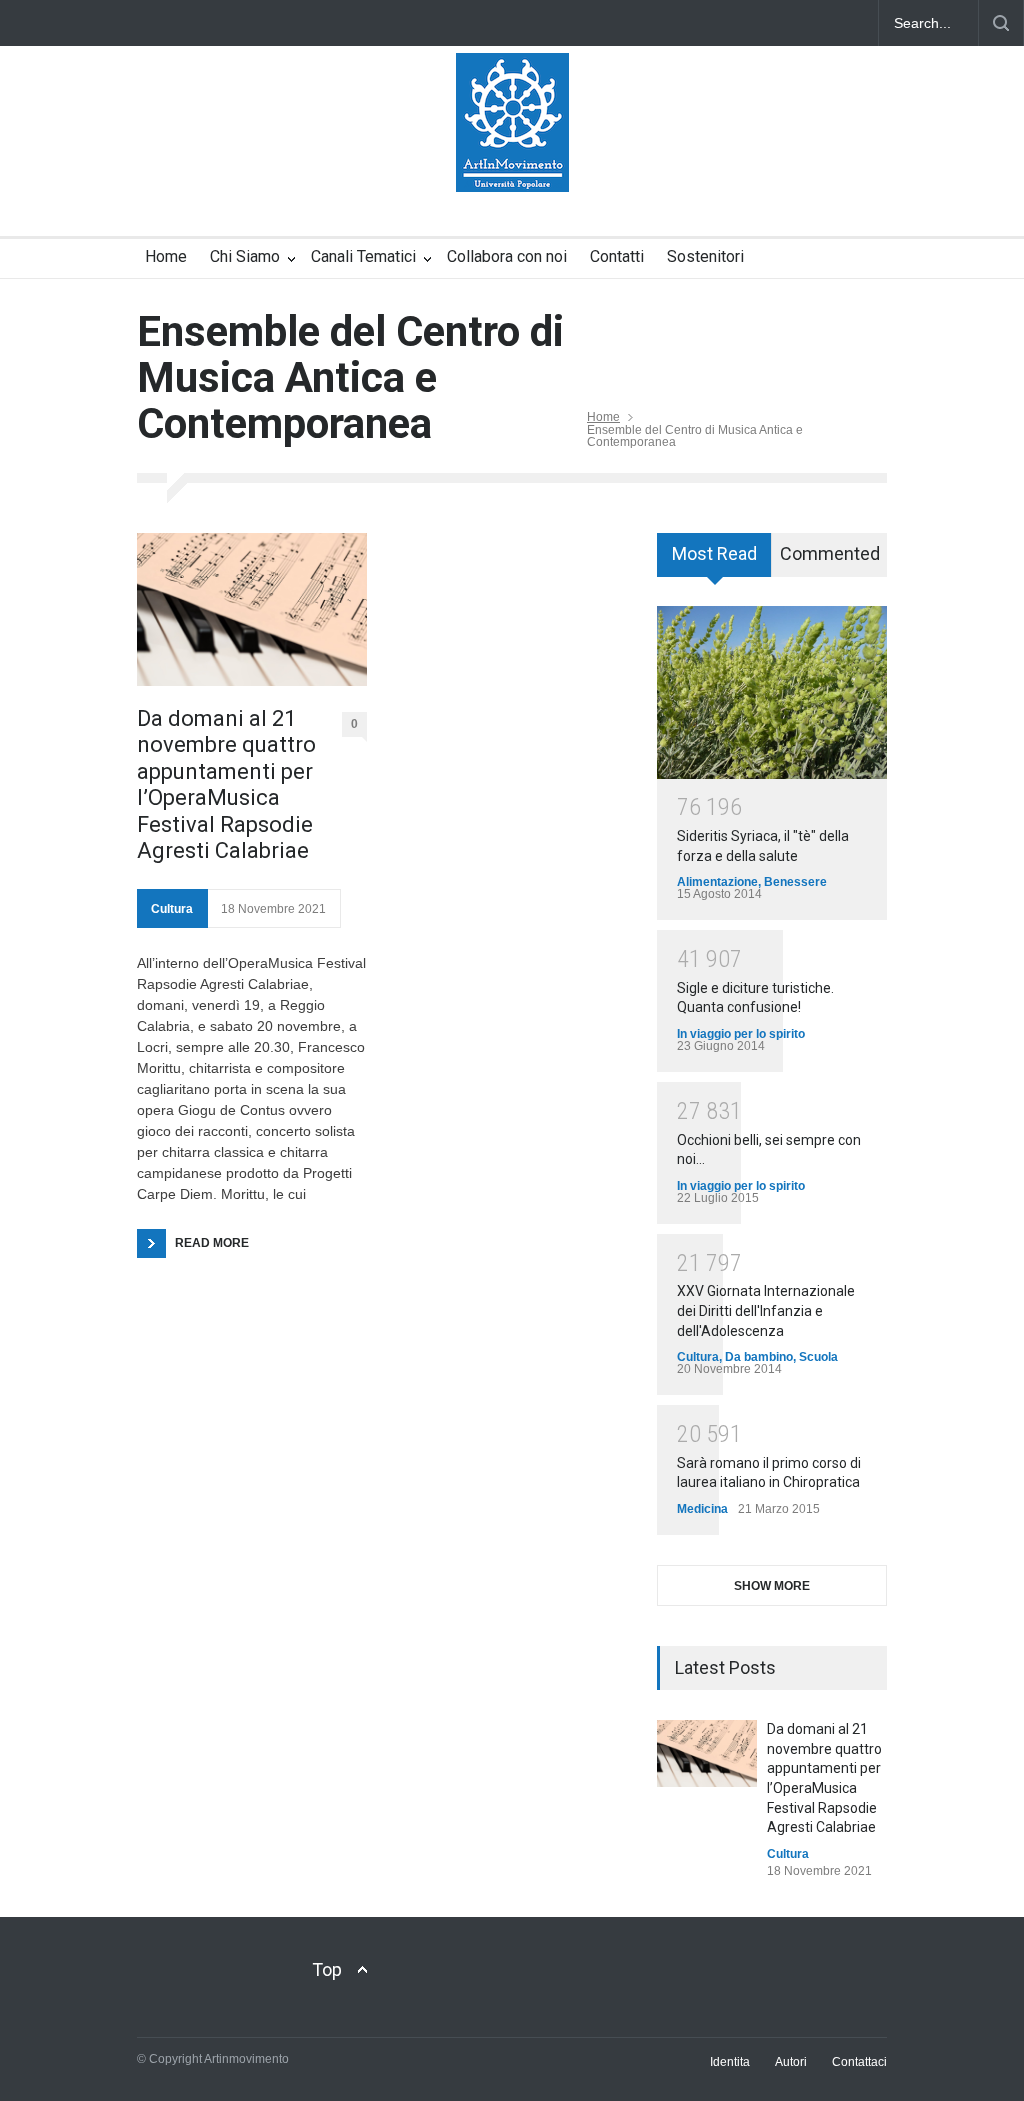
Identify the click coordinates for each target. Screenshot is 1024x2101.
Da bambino (759, 1357)
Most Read (714, 553)
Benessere (795, 882)
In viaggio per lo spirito (741, 1034)
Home (166, 256)
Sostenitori (705, 256)
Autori (791, 2062)
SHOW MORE (772, 1586)
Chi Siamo (245, 256)
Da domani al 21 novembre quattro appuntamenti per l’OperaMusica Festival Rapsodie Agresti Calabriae (226, 784)
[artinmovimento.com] (512, 159)
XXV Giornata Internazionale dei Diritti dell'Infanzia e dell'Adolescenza (766, 1310)
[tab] (714, 562)
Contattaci (859, 2062)
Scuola (818, 1357)
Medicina (702, 1509)
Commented (830, 553)
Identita (730, 2062)
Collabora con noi (507, 256)
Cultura (172, 909)
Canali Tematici (363, 256)
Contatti (617, 256)
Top (327, 1969)
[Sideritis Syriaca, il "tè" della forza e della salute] (772, 692)
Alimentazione (717, 882)
